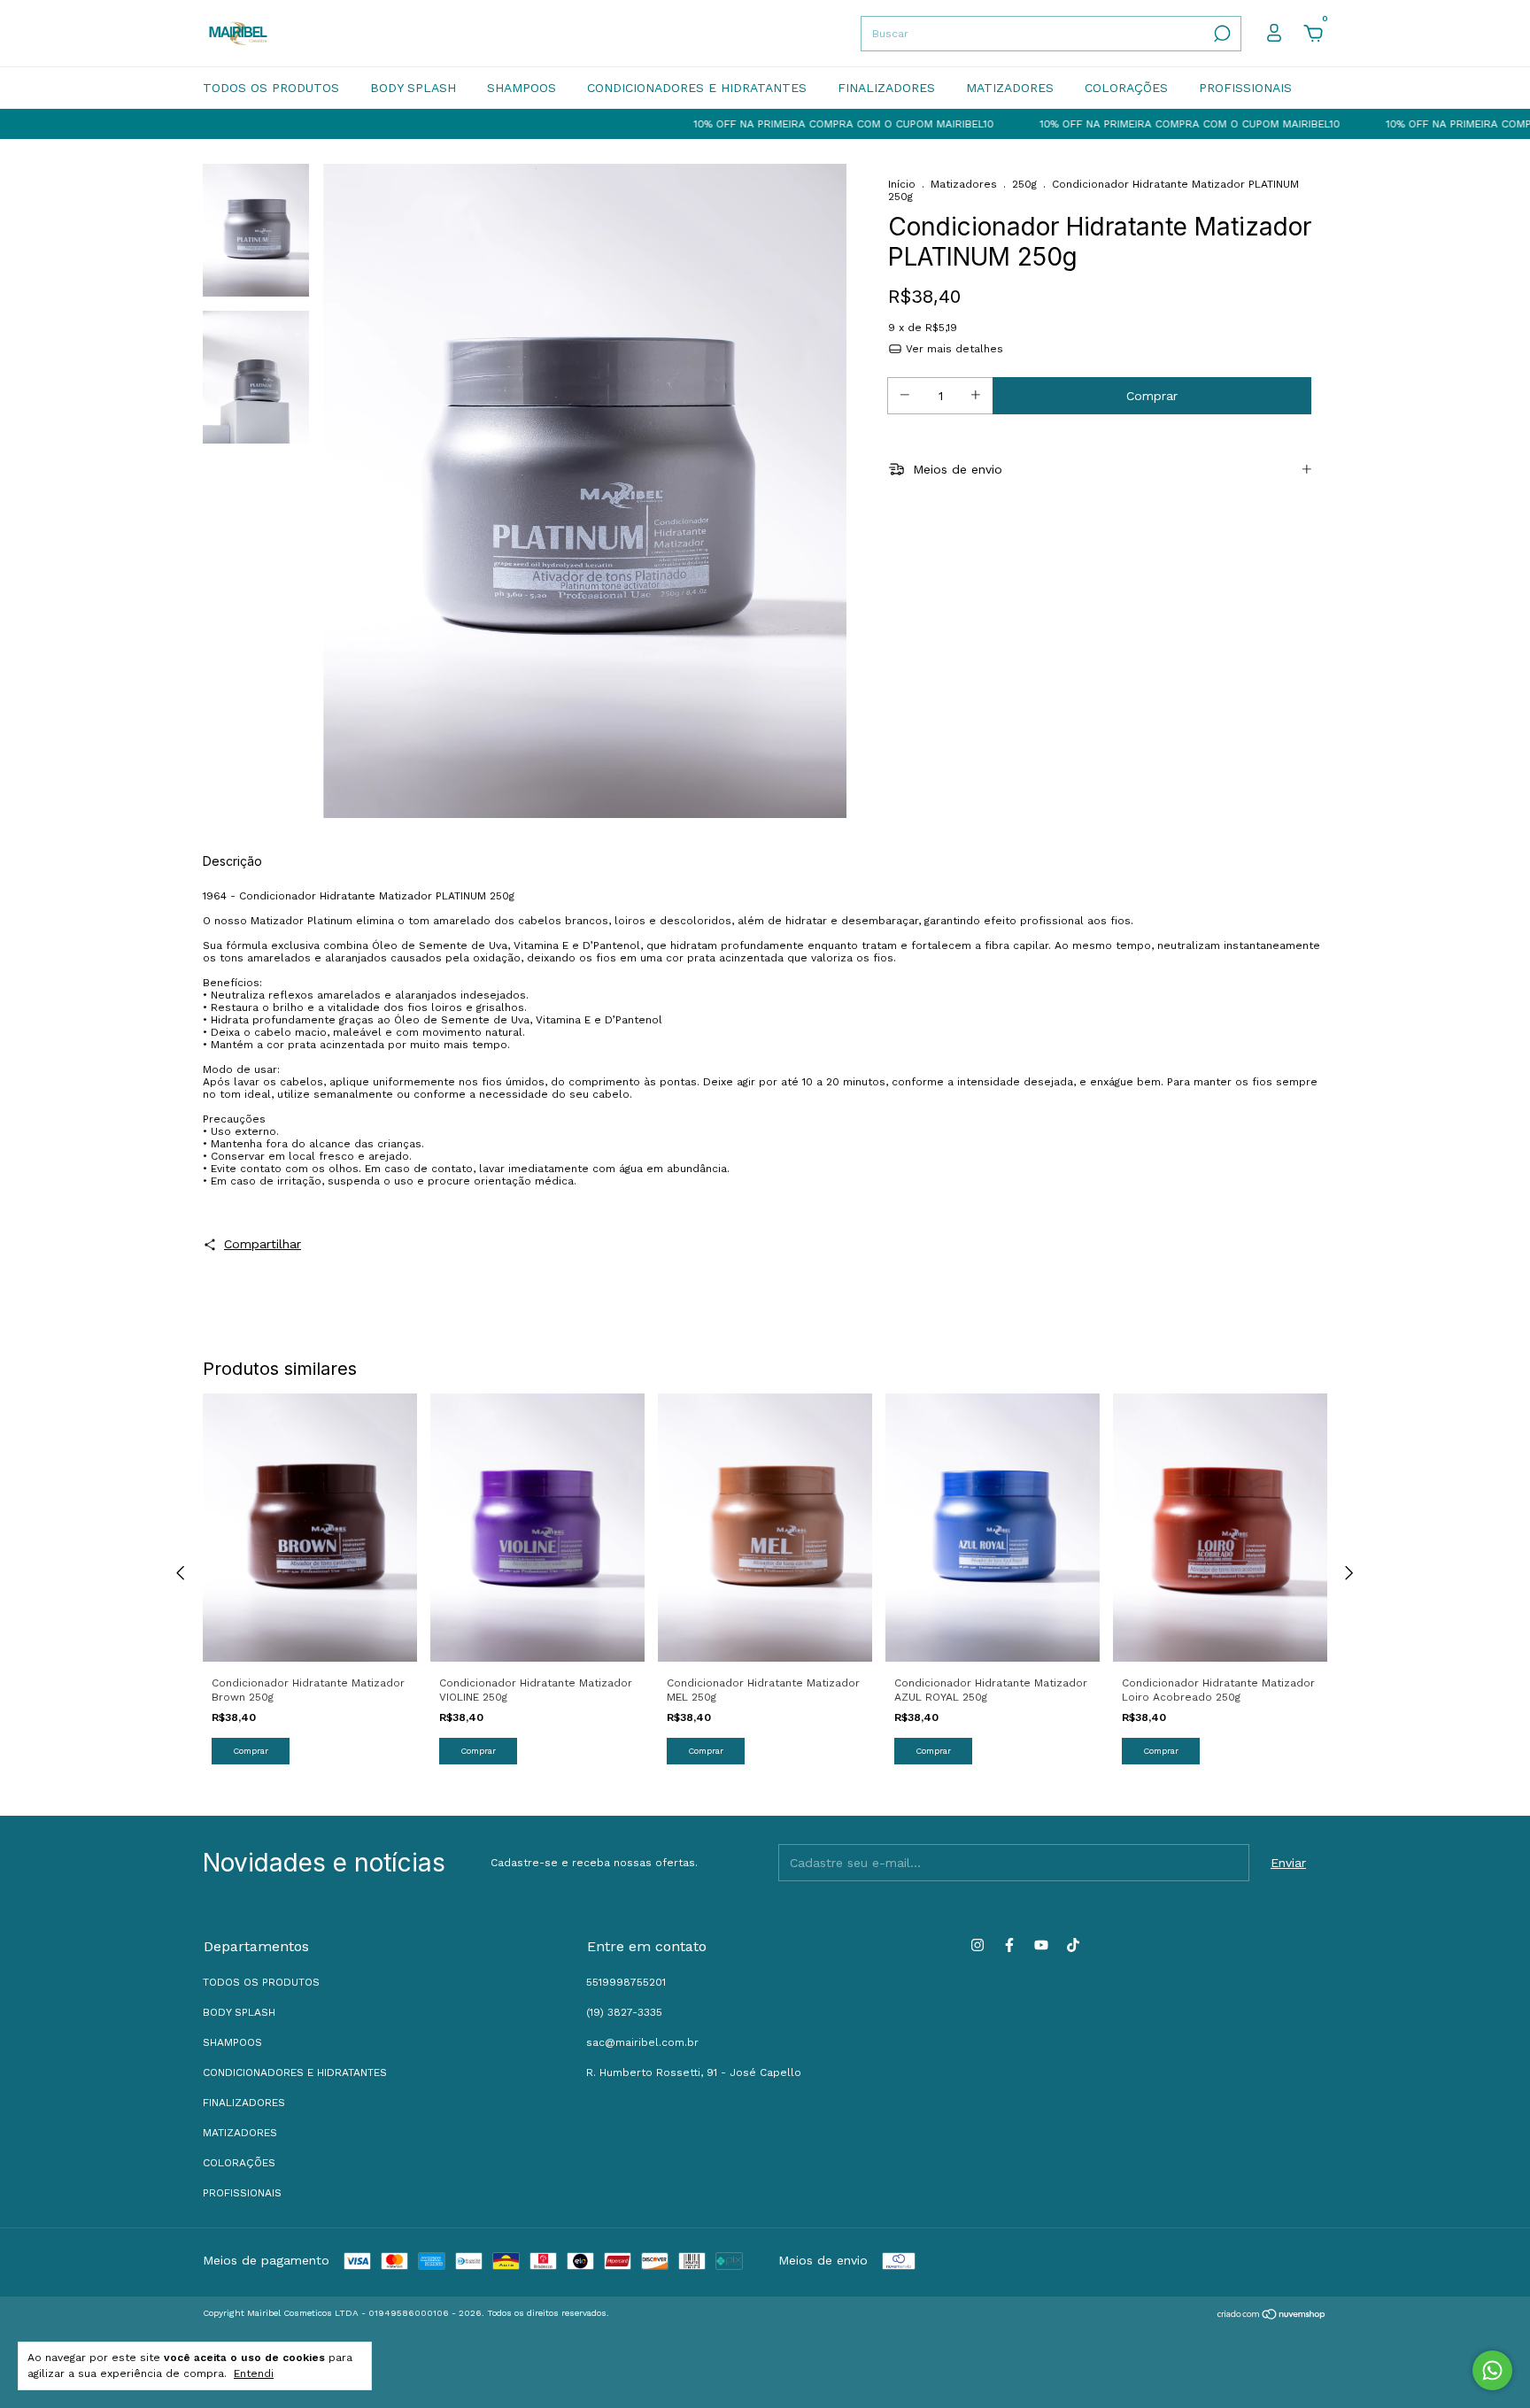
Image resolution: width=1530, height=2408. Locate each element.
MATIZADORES (1010, 88)
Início (902, 184)
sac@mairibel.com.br (642, 2042)
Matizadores (964, 184)
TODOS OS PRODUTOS (271, 88)
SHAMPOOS (522, 88)
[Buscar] (1221, 34)
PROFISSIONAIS (1245, 88)
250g (1024, 184)
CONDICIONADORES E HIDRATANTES (697, 88)
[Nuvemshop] (1272, 2316)
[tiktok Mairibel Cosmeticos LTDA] (1073, 1945)
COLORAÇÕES (1126, 88)
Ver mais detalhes (953, 349)
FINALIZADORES (886, 88)
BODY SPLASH (413, 88)
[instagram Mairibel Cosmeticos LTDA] (977, 1945)
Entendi (254, 2373)
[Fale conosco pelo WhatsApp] (1492, 2370)
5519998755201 (626, 1982)
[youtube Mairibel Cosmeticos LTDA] (1041, 1945)
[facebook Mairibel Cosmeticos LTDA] (1009, 1945)
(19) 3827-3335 (624, 2012)
